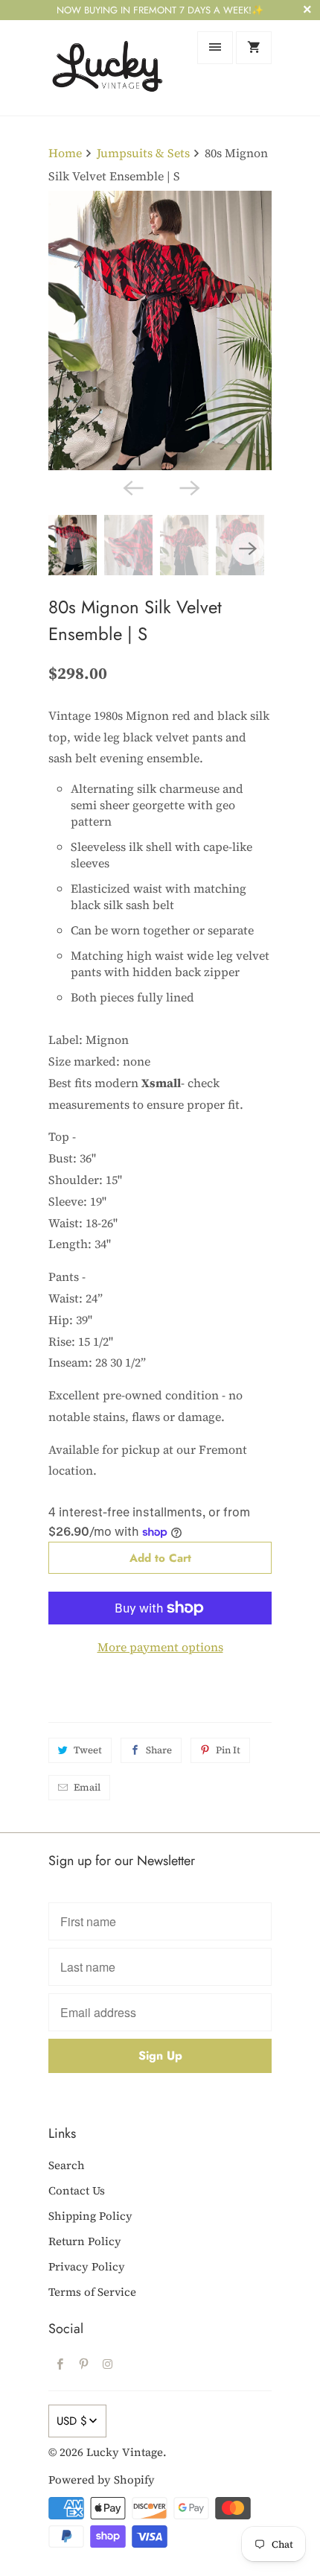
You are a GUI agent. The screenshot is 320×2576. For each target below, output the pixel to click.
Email (87, 1787)
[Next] (188, 487)
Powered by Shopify (102, 2480)
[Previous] (132, 487)
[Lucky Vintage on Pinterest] (84, 2364)
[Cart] (254, 48)
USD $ (72, 2421)
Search (67, 2165)
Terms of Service (92, 2292)
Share (159, 1750)
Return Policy (85, 2241)
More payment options (160, 1647)
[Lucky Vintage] (108, 67)
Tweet (88, 1750)
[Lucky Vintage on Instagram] (108, 2364)
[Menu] (215, 48)
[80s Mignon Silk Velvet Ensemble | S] (160, 330)
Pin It (228, 1750)
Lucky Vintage (125, 2452)
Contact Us (77, 2190)
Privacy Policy (87, 2266)
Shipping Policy (90, 2216)
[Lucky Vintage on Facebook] (60, 2364)
